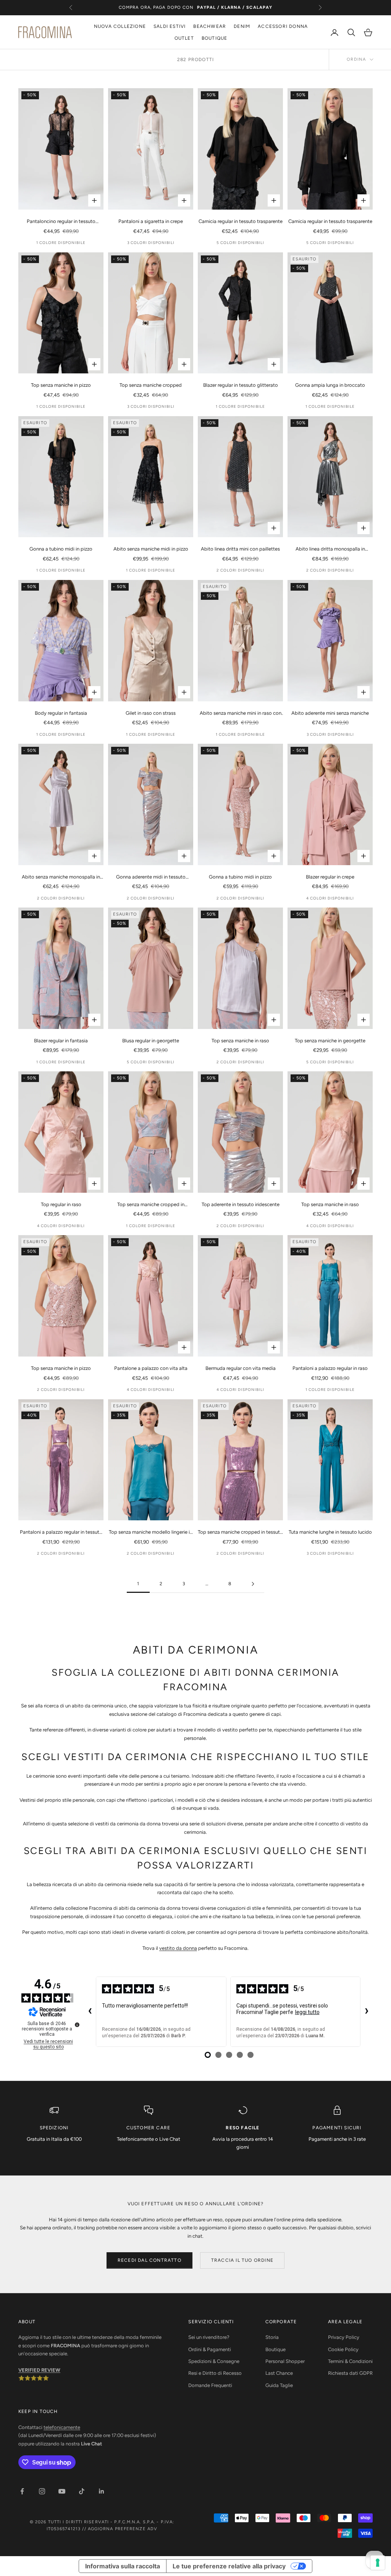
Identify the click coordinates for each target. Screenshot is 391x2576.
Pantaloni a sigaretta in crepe (151, 221)
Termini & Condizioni (350, 2361)
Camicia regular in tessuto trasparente (241, 221)
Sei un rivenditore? (209, 2337)
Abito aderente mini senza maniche (330, 713)
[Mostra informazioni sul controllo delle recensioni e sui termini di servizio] (77, 2025)
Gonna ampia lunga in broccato (330, 385)
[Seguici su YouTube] (62, 2491)
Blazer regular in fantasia (61, 1041)
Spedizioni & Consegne (214, 2361)
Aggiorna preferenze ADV (123, 2529)
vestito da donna (178, 1948)
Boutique (275, 2349)
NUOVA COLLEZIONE (120, 26)
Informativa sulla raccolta (123, 2566)
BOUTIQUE (215, 38)
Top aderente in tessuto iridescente (241, 1204)
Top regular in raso (61, 1204)
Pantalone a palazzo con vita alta (151, 1368)
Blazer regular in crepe (330, 877)
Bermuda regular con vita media (241, 1368)
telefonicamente (62, 2427)
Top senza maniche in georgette (330, 1041)
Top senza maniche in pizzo (61, 385)
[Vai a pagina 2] (253, 1584)
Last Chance (279, 2373)
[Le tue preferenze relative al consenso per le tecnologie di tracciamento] (378, 2563)
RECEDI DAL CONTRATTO (149, 2260)
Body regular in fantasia (61, 713)
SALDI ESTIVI (170, 26)
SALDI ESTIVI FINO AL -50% (195, 8)
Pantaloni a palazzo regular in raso (330, 1368)
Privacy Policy (344, 2337)
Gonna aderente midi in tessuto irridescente (151, 877)
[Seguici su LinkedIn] (102, 2491)
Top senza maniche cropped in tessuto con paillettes (240, 1533)
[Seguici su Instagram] (42, 2491)
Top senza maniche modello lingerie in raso (151, 1533)
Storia (272, 2337)
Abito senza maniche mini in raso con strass (241, 714)
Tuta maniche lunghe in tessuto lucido (330, 1532)
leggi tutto (307, 2012)
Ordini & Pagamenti (210, 2349)
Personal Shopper (285, 2361)
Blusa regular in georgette (151, 1041)
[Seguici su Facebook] (22, 2491)
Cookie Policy (343, 2349)
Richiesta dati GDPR (350, 2373)
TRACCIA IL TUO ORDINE (242, 2260)
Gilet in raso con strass (151, 713)
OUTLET (184, 38)
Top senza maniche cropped (151, 385)
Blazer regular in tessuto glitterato (241, 385)
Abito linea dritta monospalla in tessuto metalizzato (330, 549)
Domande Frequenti (210, 2385)
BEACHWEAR (210, 26)
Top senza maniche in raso (240, 1041)
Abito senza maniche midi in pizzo (151, 549)
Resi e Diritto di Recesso (215, 2373)
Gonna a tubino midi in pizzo (61, 549)
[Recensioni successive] (367, 2012)
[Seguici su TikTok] (82, 2491)
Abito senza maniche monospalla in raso (61, 877)
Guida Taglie (279, 2385)
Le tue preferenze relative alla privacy (229, 2566)
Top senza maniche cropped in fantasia (151, 1205)
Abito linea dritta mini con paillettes (240, 549)
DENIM (242, 26)
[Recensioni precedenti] (90, 2012)
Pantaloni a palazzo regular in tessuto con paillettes (61, 1533)
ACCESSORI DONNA (283, 26)
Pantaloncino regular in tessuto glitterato (61, 222)
